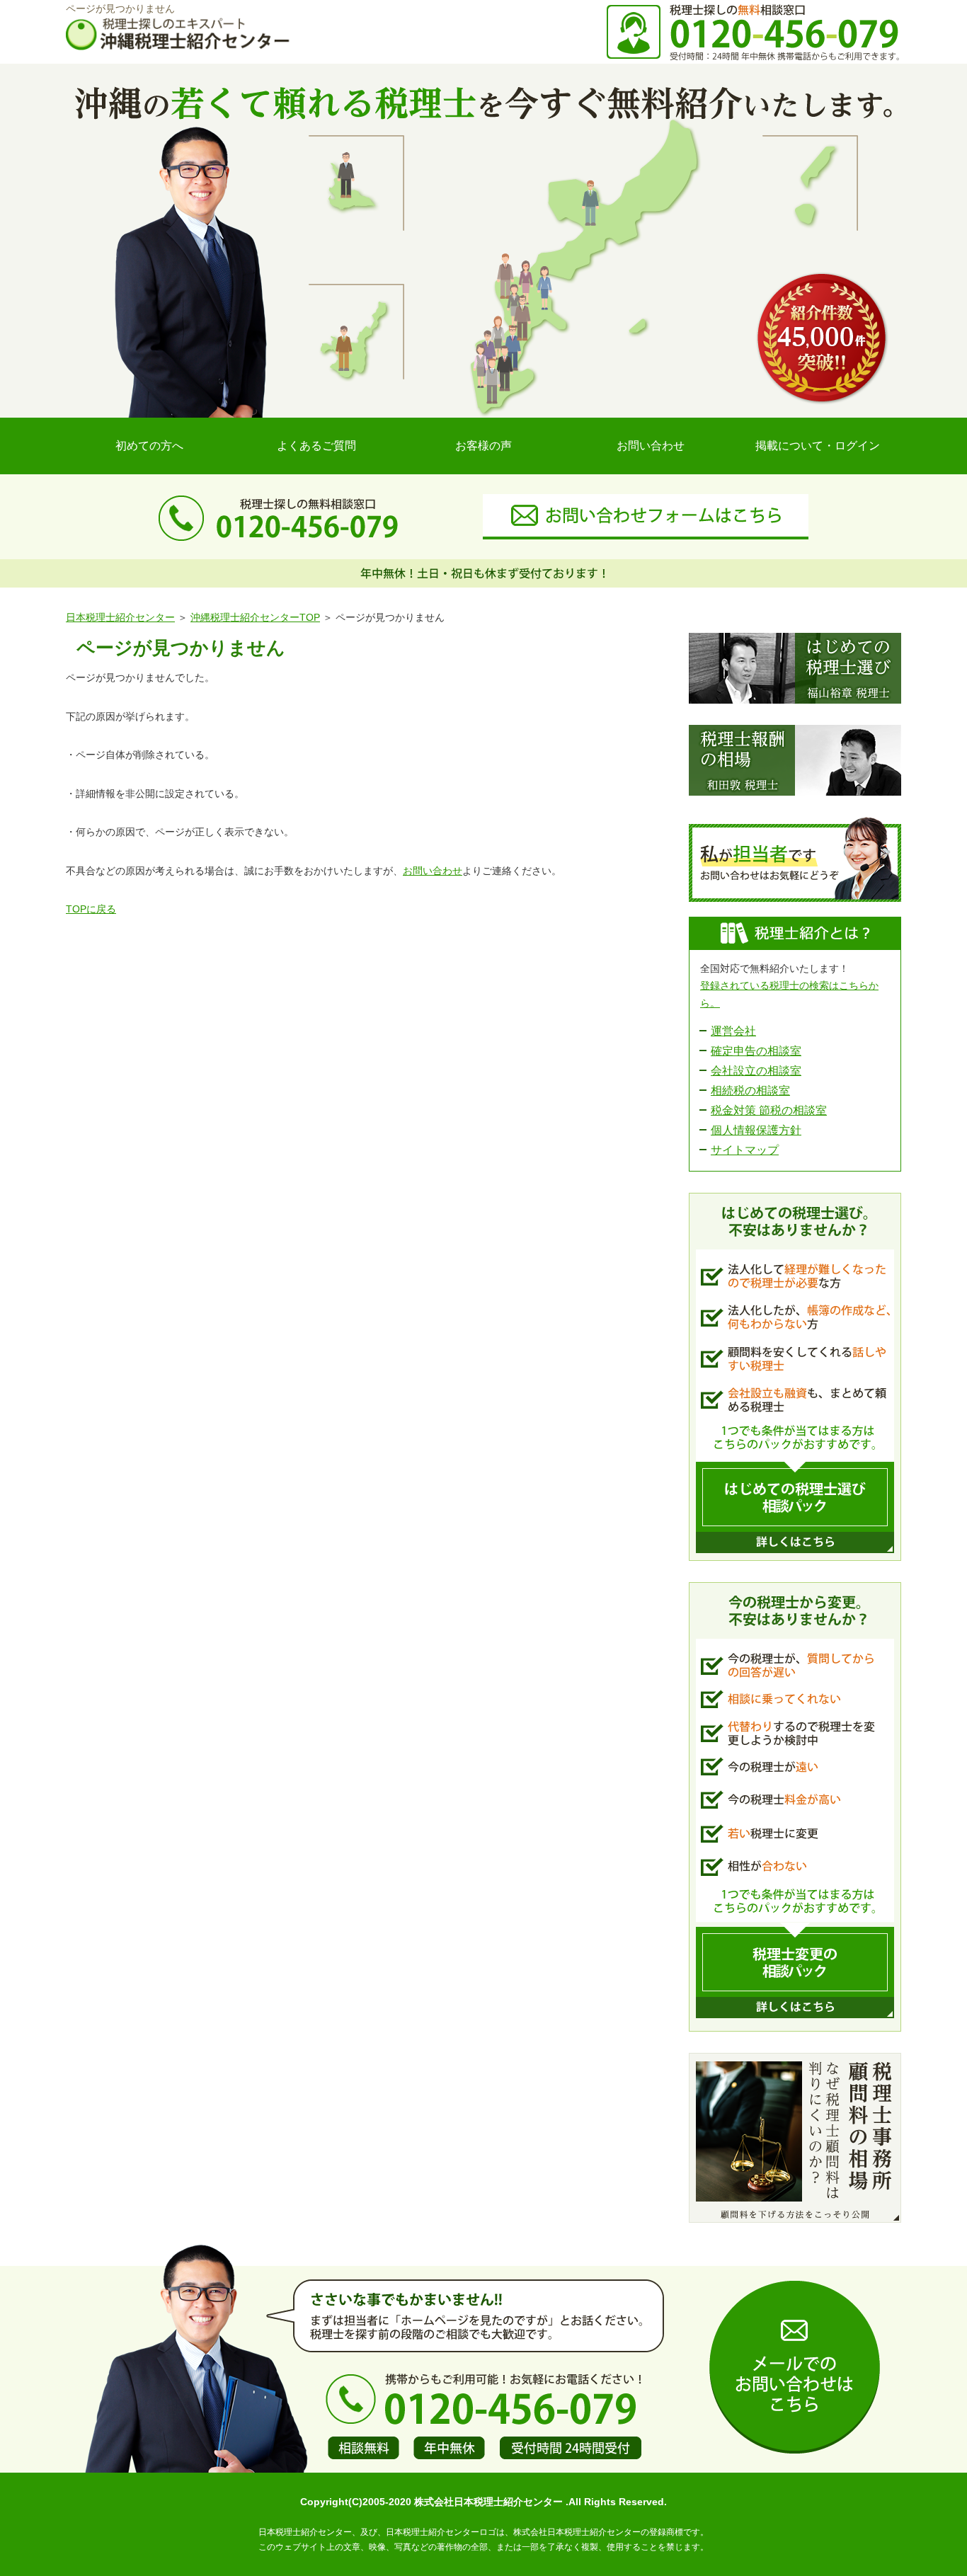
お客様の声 (483, 446)
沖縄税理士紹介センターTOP (255, 617)
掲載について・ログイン (818, 446)
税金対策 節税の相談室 (769, 1110)
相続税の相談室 (750, 1090)
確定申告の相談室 (756, 1051)
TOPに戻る (91, 909)
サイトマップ (745, 1150)
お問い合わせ (651, 446)
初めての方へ (149, 446)
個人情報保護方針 (756, 1130)
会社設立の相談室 (756, 1071)
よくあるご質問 (316, 446)
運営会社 (733, 1031)
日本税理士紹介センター (120, 617)
